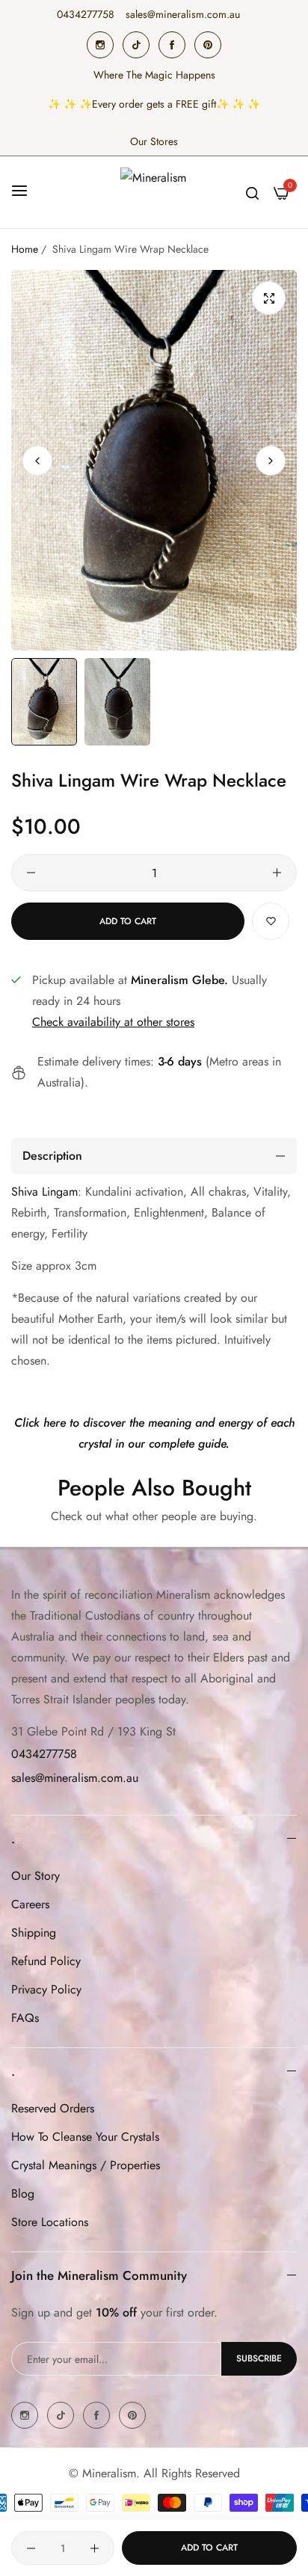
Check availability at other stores (113, 1022)
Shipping (34, 1933)
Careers (30, 1904)
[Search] (252, 192)
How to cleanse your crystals (85, 2137)
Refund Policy (46, 1961)
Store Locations (50, 2222)
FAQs (25, 2018)
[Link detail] (100, 45)
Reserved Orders (53, 2108)
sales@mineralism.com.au (75, 1778)
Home (25, 249)
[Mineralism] (154, 192)
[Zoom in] (269, 298)
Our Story (36, 1876)
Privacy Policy (46, 1989)
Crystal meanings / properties (86, 2165)
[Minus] (31, 873)
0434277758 (44, 1754)
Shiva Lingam (44, 1192)
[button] (271, 460)
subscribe (259, 2358)
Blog (23, 2194)
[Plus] (277, 873)
